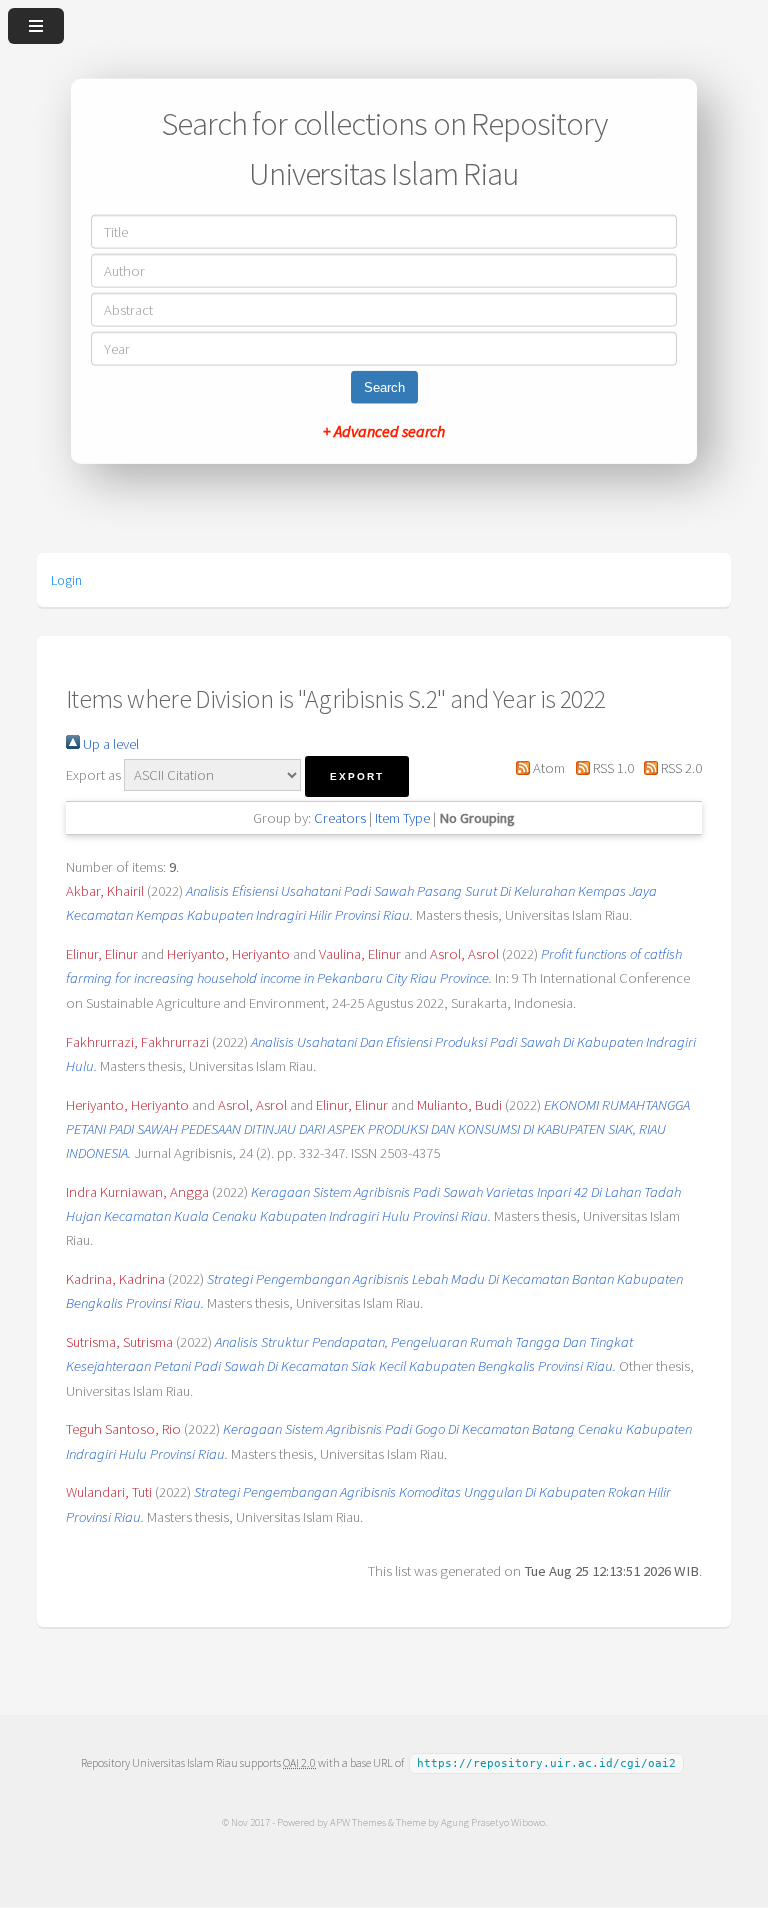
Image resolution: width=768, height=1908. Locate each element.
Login (66, 580)
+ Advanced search (384, 430)
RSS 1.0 (611, 768)
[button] (357, 776)
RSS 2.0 (680, 768)
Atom (547, 768)
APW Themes (358, 1822)
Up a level (109, 744)
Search (384, 386)
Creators (340, 818)
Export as (93, 775)
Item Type (402, 818)
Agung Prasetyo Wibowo (493, 1822)
